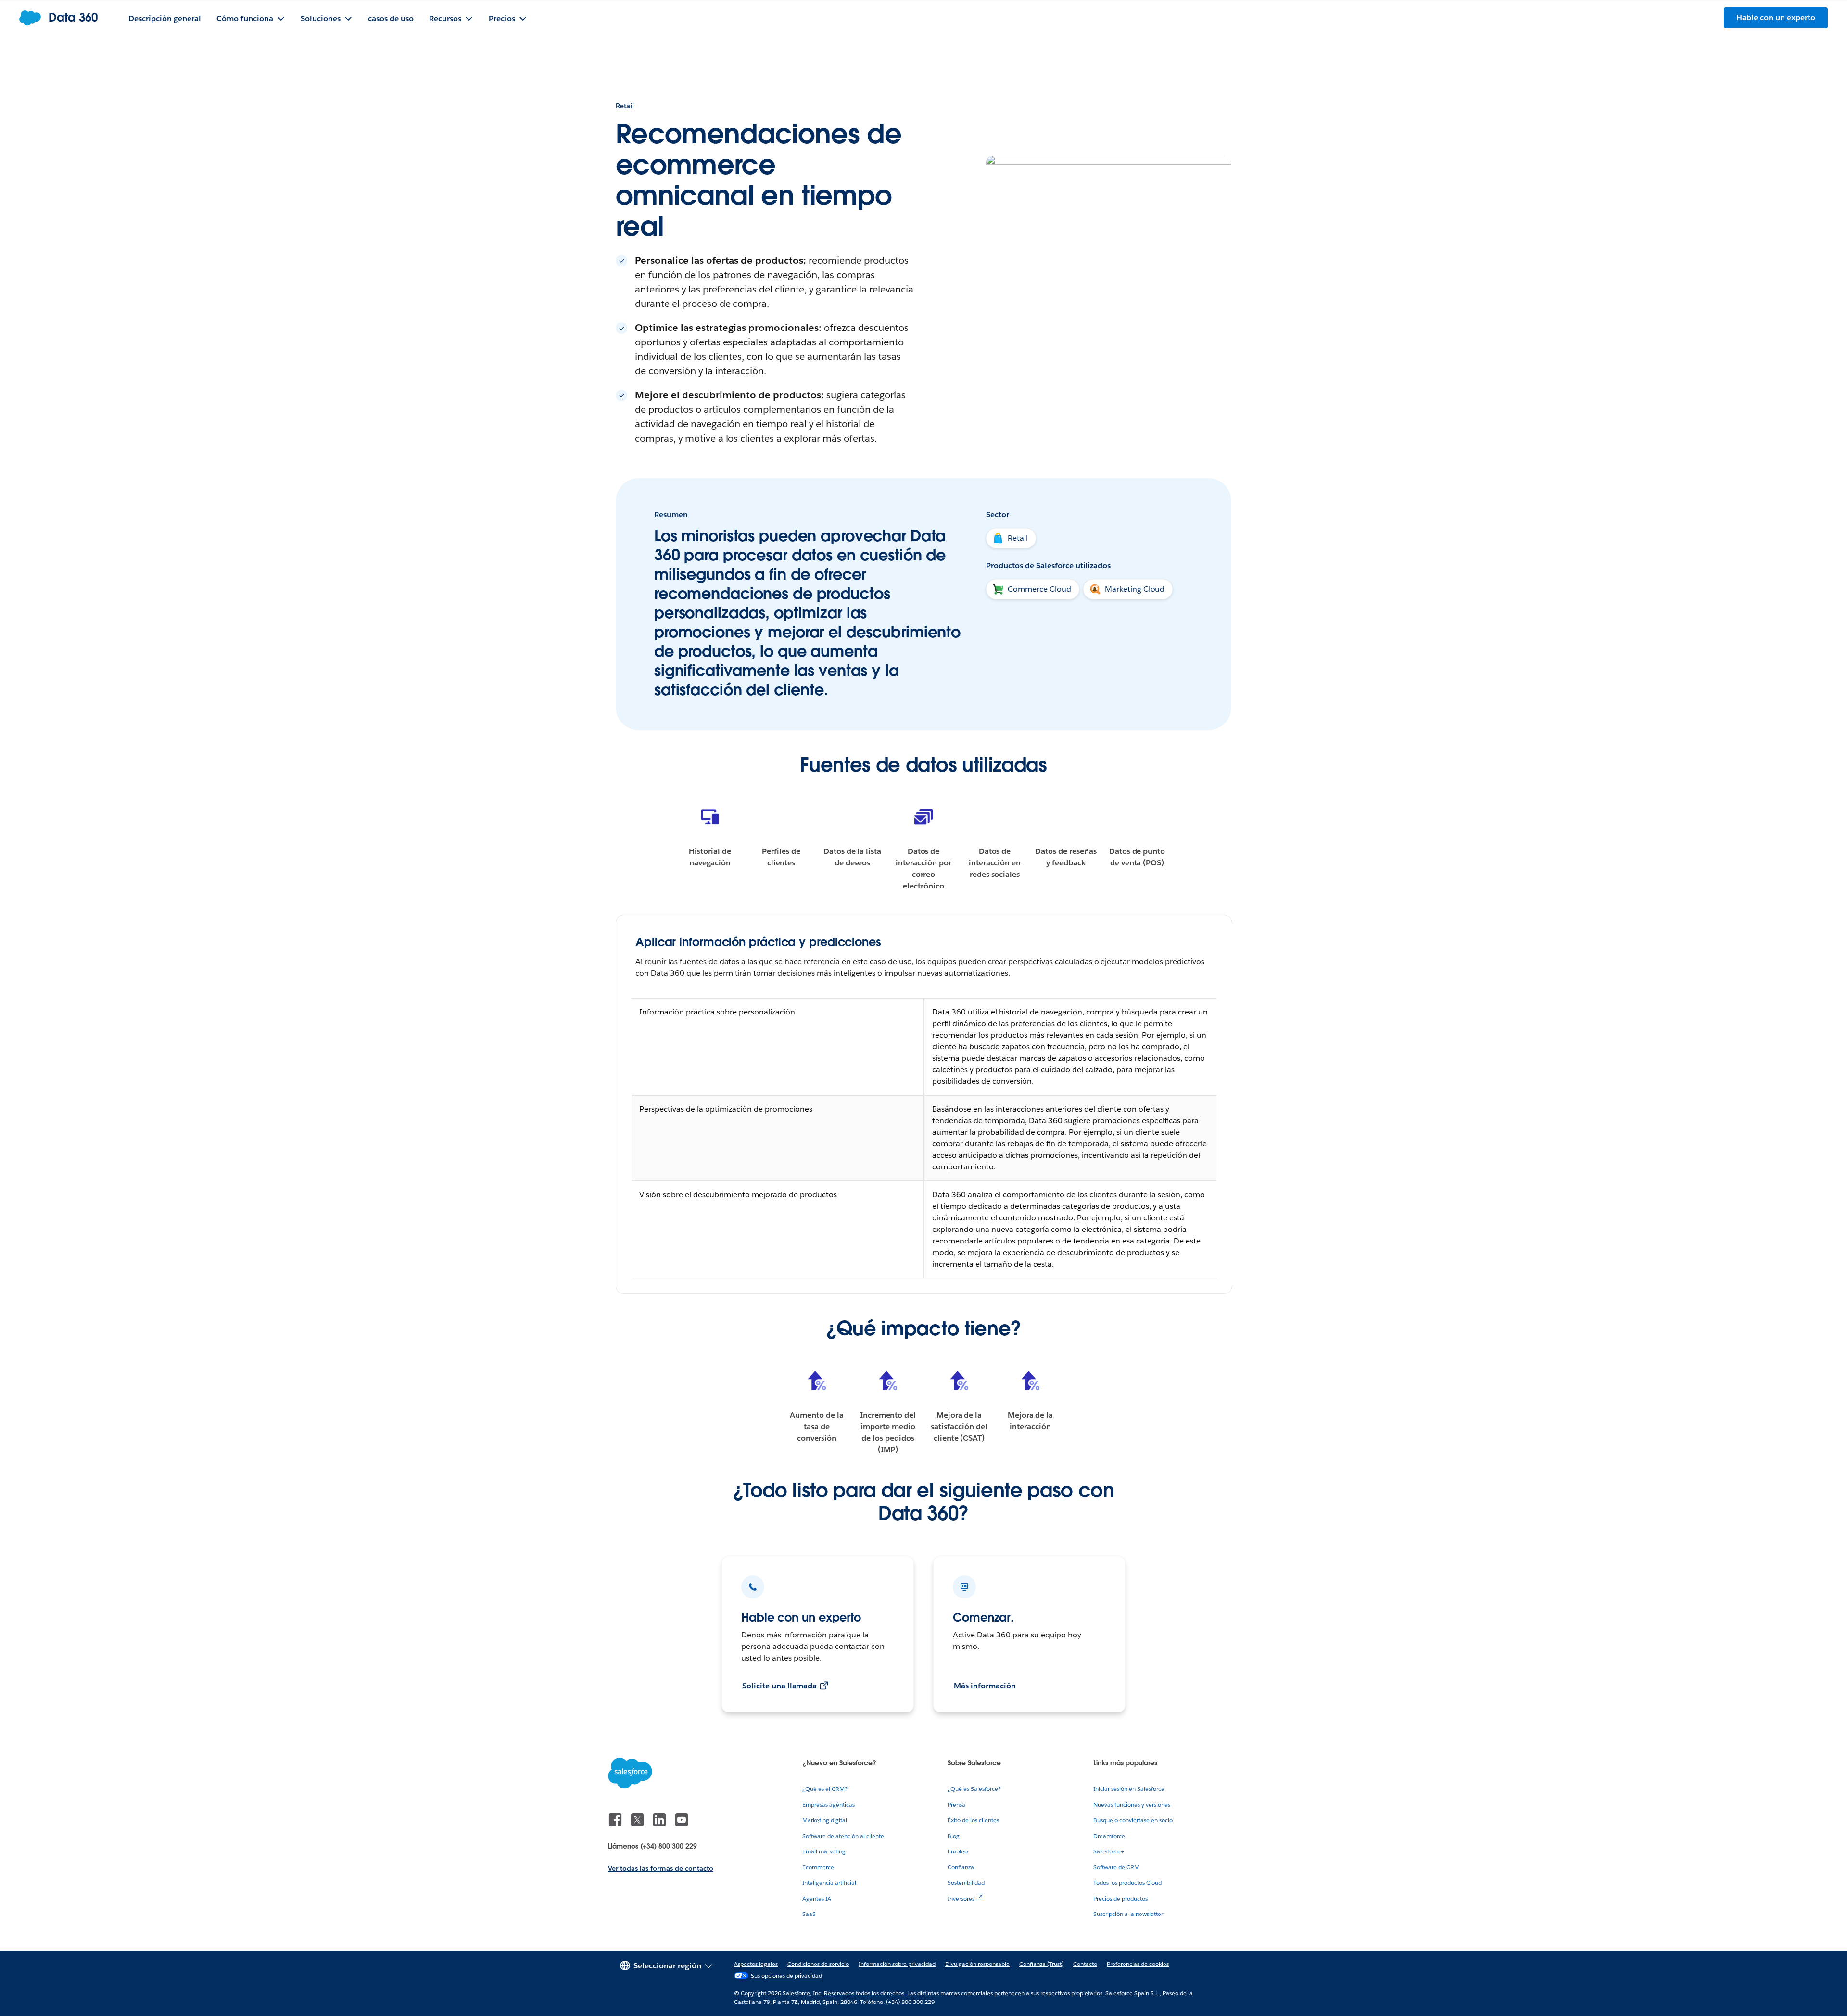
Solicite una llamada (779, 1686)
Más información (985, 1686)
